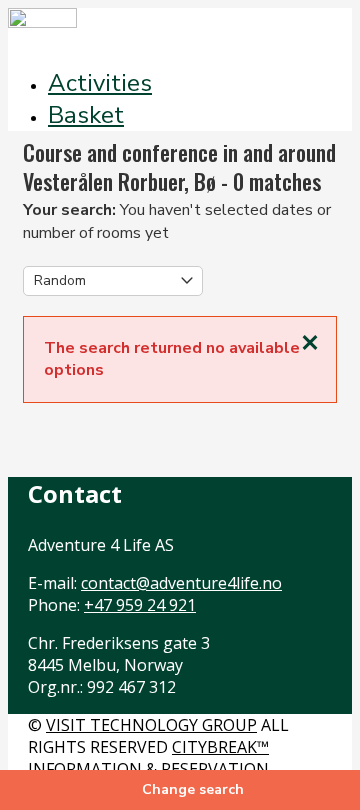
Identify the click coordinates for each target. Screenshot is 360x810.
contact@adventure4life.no (181, 583)
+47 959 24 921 (140, 605)
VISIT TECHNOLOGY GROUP (151, 725)
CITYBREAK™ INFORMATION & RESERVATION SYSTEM (148, 769)
